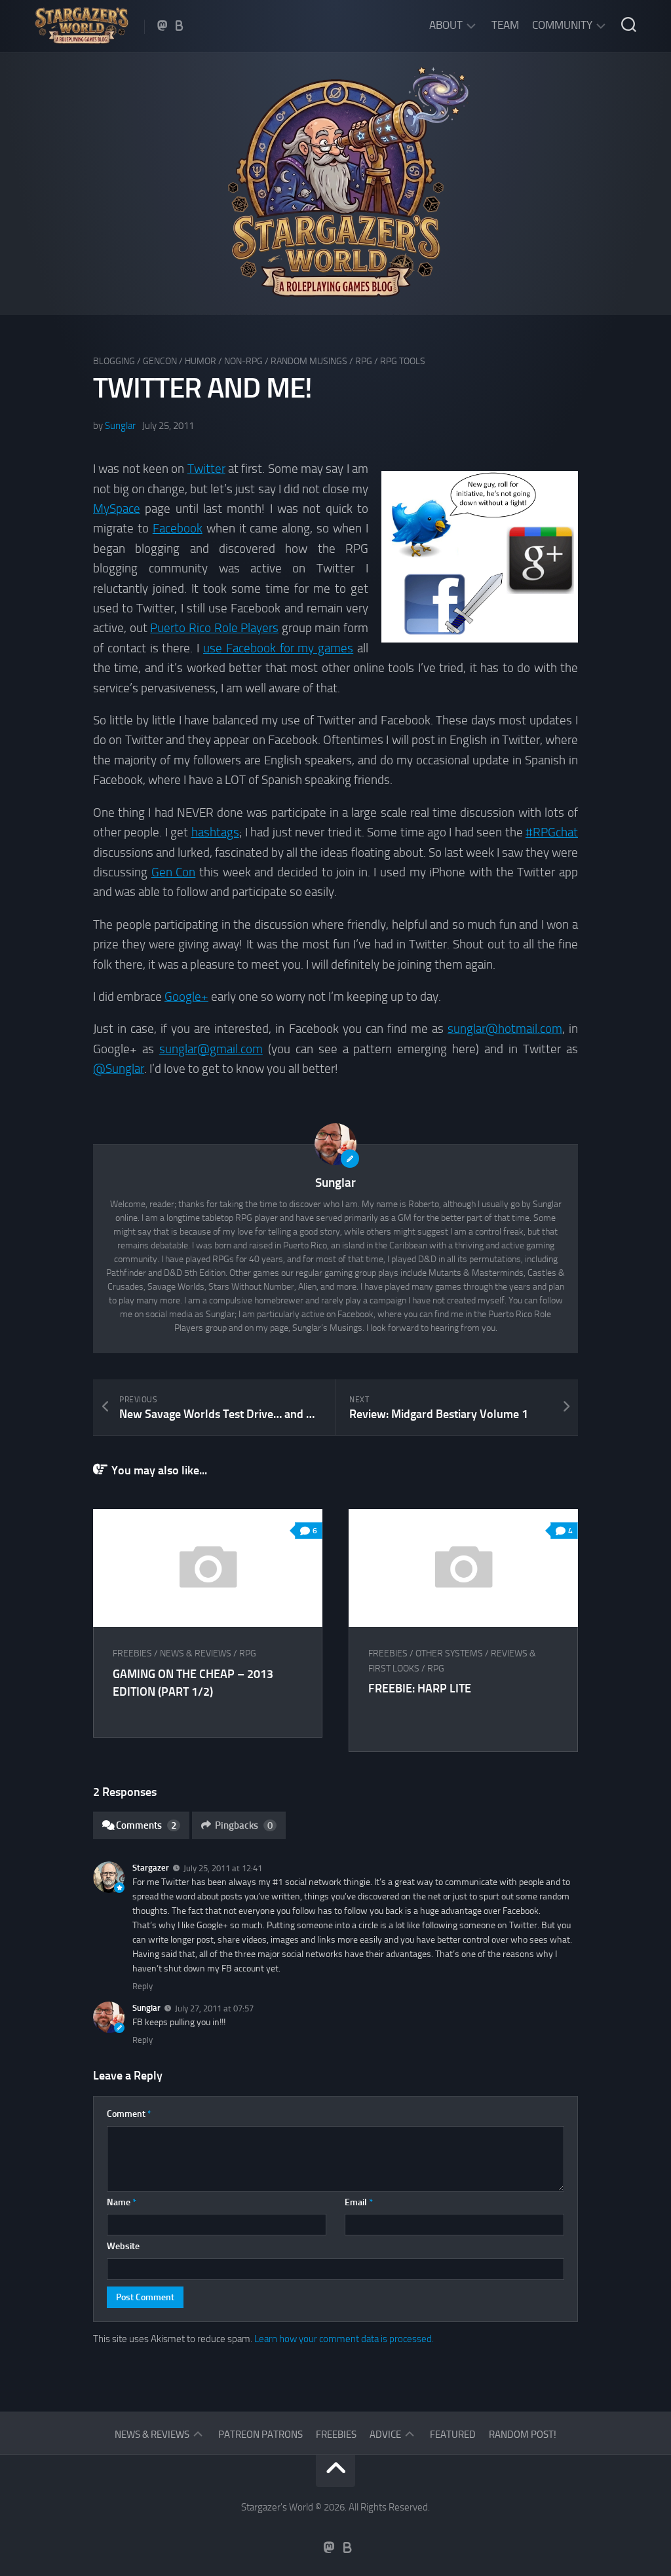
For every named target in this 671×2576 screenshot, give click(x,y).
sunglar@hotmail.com (505, 1029)
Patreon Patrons (260, 2435)
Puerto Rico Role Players (214, 628)
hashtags (215, 832)
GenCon (160, 361)
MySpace (117, 509)
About (446, 25)
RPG (364, 361)
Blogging (114, 361)
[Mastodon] (163, 26)
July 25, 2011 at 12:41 (223, 1868)
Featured (453, 2435)
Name (122, 2202)
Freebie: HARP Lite (420, 1689)
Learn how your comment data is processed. (344, 2339)
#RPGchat (552, 832)
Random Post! (523, 2435)
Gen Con (174, 872)
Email (359, 2202)
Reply (143, 1986)
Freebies (132, 1653)
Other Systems (449, 1653)
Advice (385, 2435)
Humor (201, 361)
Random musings (309, 361)
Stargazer (151, 1868)
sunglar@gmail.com (211, 1049)
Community (562, 25)
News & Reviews (196, 1653)
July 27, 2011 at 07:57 (214, 2008)
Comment (129, 2114)
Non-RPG (243, 361)
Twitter (206, 469)
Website (123, 2246)
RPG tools (403, 361)
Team (505, 25)
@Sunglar (119, 1069)
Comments (146, 1825)
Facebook (178, 528)
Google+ (186, 997)
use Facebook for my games (278, 648)
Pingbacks (244, 1825)
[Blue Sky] (180, 26)
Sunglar (120, 426)
